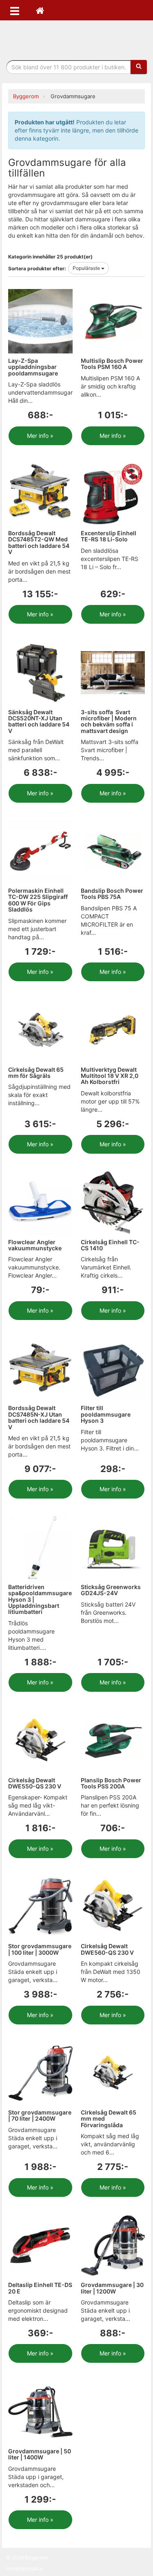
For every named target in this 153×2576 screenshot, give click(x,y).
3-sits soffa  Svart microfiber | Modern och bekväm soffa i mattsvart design (109, 721)
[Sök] (139, 67)
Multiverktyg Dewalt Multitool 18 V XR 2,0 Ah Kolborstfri (110, 1076)
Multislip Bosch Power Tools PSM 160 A (112, 364)
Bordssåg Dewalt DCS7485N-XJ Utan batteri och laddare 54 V (39, 1417)
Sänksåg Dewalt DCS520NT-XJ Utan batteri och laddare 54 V (39, 721)
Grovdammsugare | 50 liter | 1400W (40, 2454)
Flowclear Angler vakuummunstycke (35, 1245)
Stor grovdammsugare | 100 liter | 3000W (40, 1949)
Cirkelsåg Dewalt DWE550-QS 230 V (35, 1783)
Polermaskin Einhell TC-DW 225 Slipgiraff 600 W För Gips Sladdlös (38, 900)
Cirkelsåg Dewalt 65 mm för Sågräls (36, 1073)
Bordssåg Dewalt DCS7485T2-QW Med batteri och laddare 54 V (39, 542)
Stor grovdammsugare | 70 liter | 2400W (40, 2115)
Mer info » (40, 436)
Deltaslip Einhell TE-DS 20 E (40, 2288)
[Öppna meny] (15, 10)
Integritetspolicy (24, 2568)
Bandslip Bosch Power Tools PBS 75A (112, 894)
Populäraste (87, 268)
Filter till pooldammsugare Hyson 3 (106, 1414)
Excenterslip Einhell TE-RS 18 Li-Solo (109, 536)
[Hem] (40, 10)
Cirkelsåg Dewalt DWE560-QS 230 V (107, 1949)
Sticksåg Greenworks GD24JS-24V (111, 1590)
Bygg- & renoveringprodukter (77, 38)
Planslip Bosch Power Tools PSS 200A (111, 1783)
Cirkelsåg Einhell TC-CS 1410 (110, 1245)
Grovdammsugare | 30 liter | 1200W (112, 2288)
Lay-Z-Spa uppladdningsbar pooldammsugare (33, 367)
